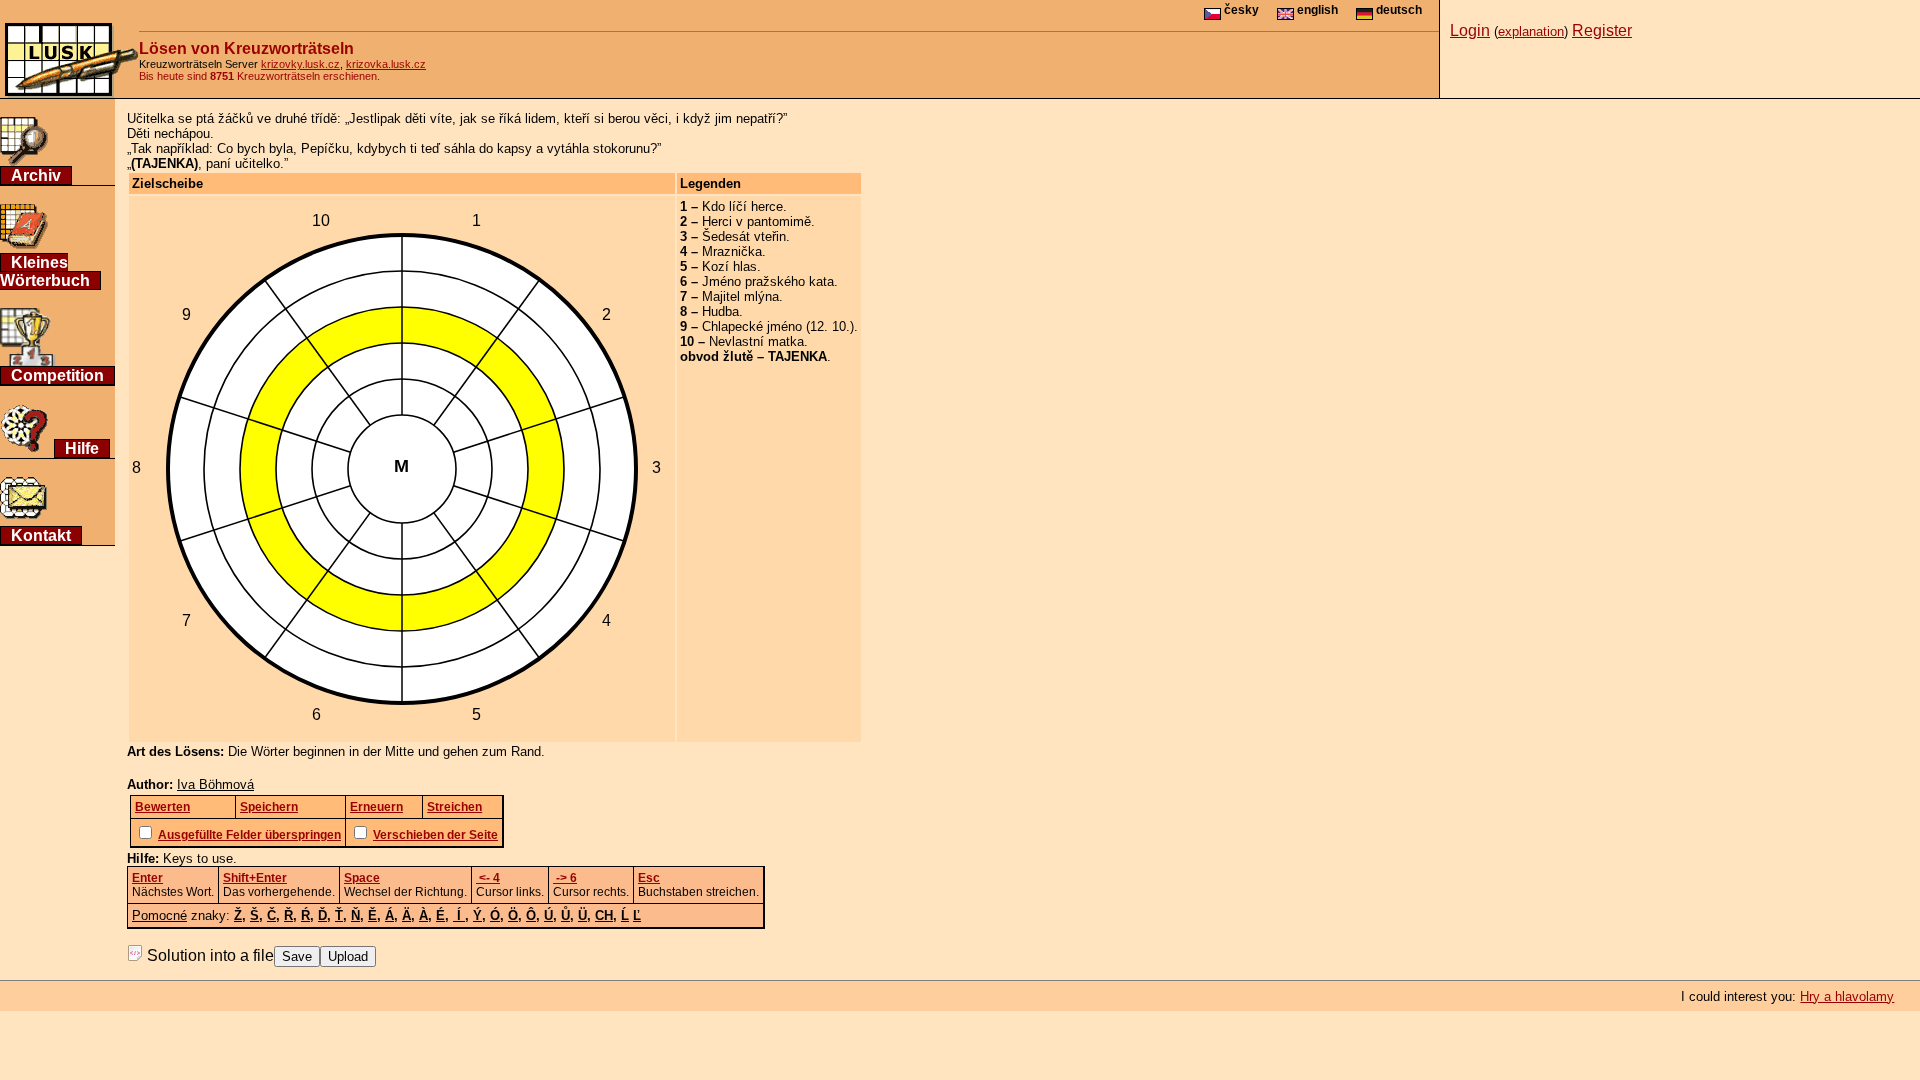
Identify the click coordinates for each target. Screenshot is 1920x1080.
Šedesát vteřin (744, 236)
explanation (1531, 31)
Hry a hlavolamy (1847, 996)
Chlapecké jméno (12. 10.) (778, 326)
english (1316, 10)
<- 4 (488, 878)
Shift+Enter (255, 878)
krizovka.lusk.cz (386, 64)
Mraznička (732, 251)
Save (297, 956)
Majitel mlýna (740, 296)
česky (1240, 10)
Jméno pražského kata (768, 281)
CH (604, 915)
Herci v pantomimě (756, 221)
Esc (649, 878)
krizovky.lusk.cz (300, 64)
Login (1470, 30)
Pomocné (159, 915)
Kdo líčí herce (742, 206)
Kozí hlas (729, 266)
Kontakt (41, 535)
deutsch (1397, 10)
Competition (57, 375)
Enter (147, 878)
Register (1602, 30)
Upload (348, 956)
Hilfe (82, 448)
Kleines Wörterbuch (45, 271)
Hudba (720, 311)
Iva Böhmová (215, 784)
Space (362, 878)
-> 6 (565, 878)
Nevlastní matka (756, 341)
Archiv (36, 175)
